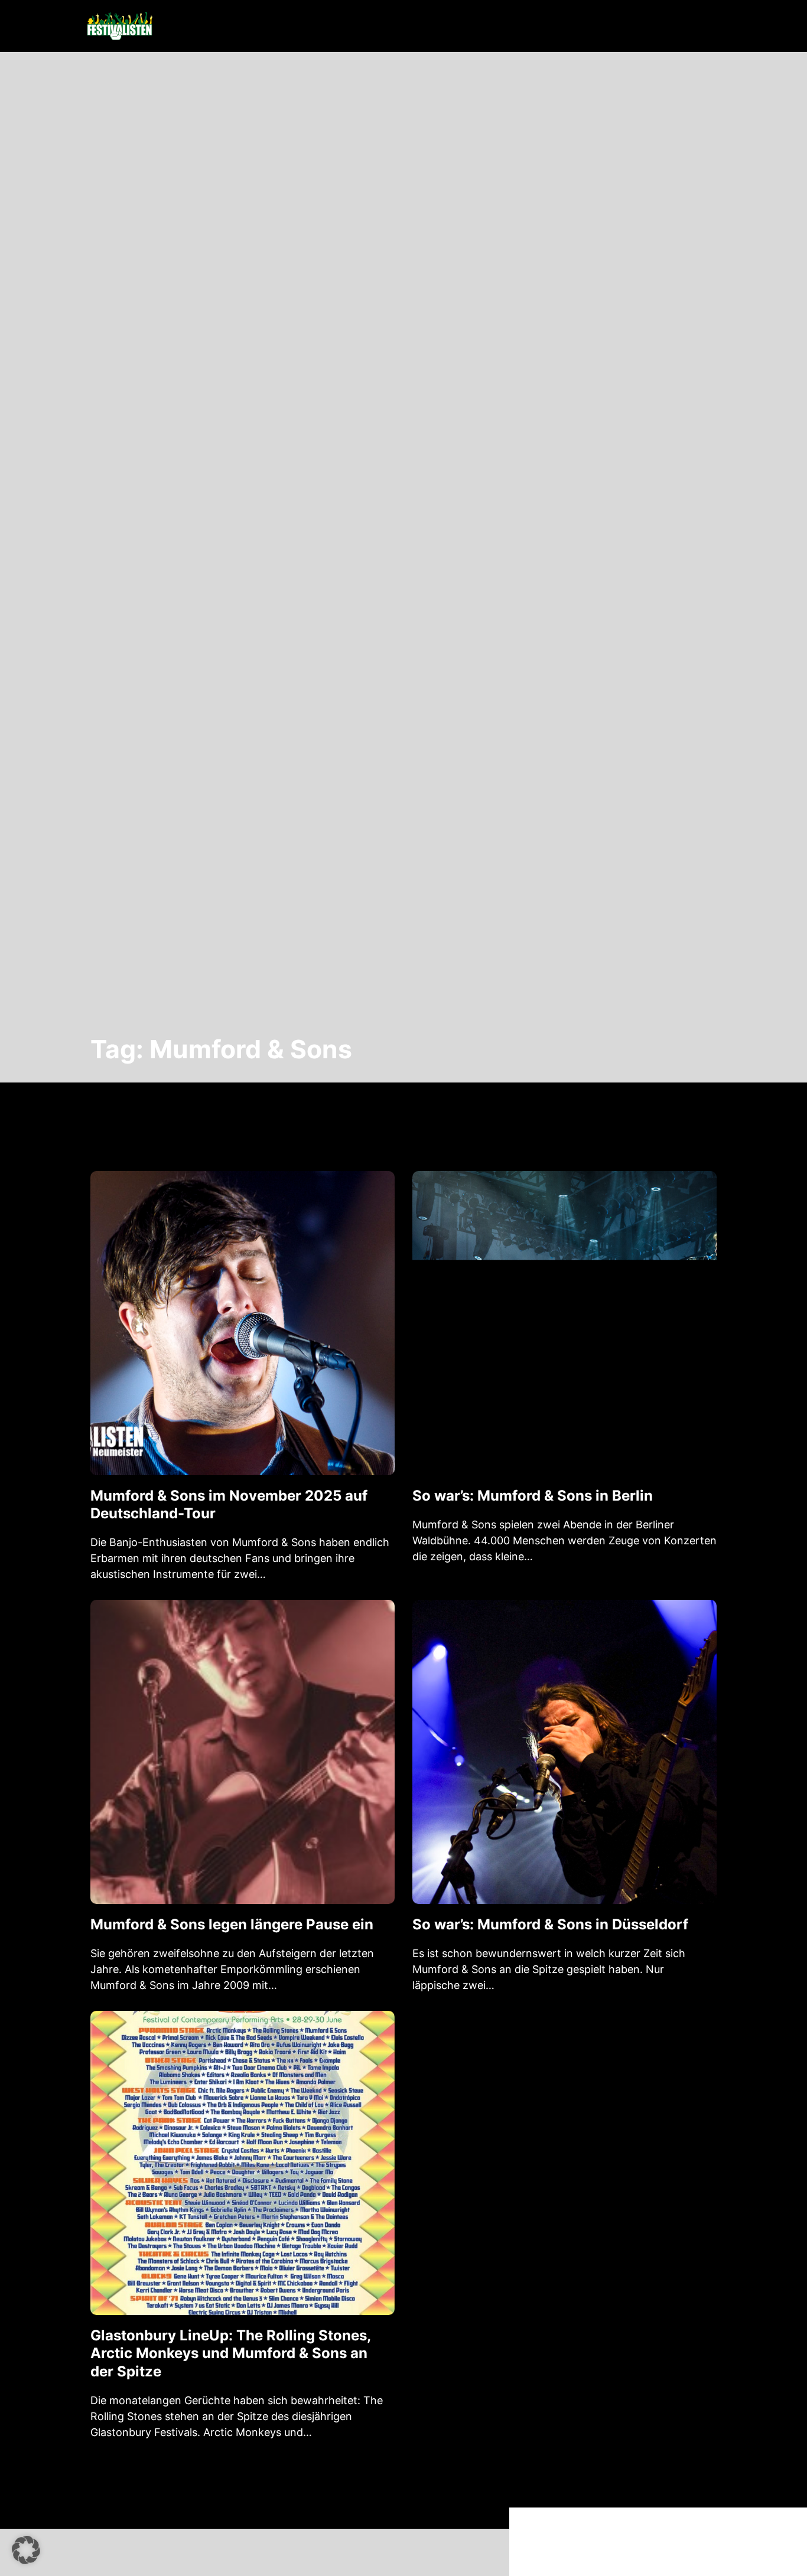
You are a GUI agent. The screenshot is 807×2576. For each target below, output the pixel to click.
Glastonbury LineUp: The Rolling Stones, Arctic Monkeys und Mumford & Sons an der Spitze (230, 2353)
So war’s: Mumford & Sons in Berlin (533, 1496)
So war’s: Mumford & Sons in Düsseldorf (550, 1924)
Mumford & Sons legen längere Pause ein (232, 1924)
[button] (26, 2550)
